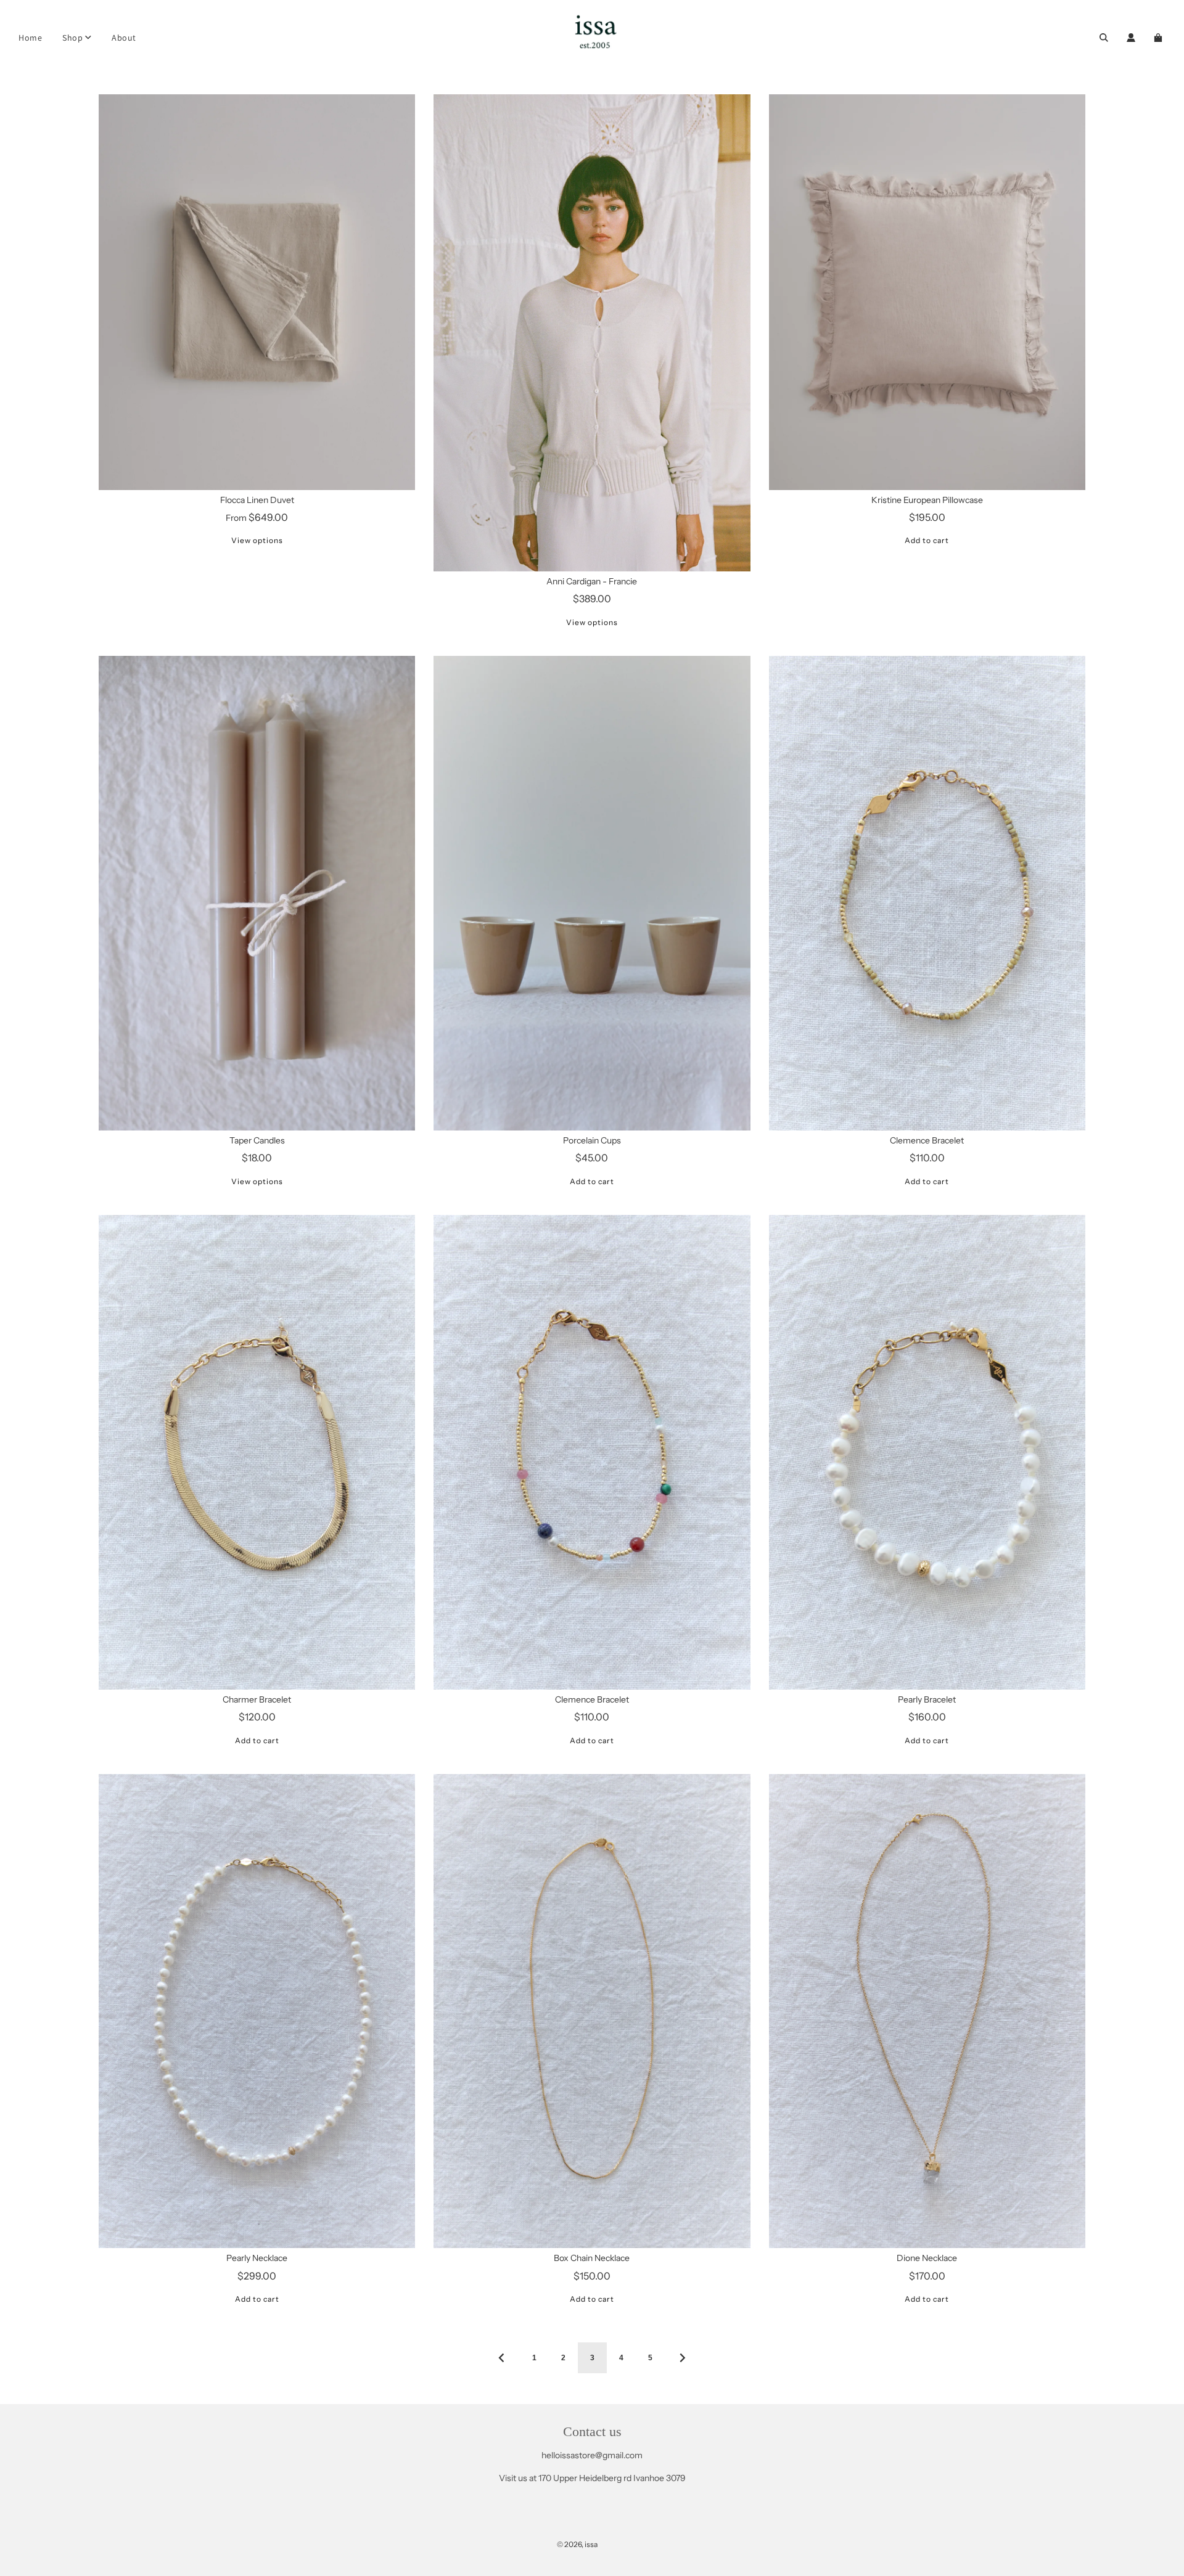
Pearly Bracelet (927, 1699)
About (124, 38)
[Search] (1104, 38)
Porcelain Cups (592, 1140)
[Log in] (1131, 38)
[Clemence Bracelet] (927, 893)
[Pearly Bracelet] (927, 1452)
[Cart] (1160, 38)
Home (30, 38)
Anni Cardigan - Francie (592, 581)
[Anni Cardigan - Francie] (592, 333)
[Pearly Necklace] (257, 2011)
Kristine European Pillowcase (927, 500)
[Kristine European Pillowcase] (927, 292)
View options (257, 540)
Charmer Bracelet (257, 1699)
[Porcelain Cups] (592, 893)
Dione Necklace (927, 2258)
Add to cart (927, 540)
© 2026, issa (577, 2544)
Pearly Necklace (257, 2258)
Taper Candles (257, 1140)
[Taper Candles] (257, 893)
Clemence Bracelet (927, 1140)
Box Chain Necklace (592, 2258)
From (257, 518)
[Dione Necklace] (927, 2011)
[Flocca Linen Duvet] (257, 292)
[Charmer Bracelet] (257, 1452)
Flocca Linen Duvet (257, 500)
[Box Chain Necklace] (592, 2011)
